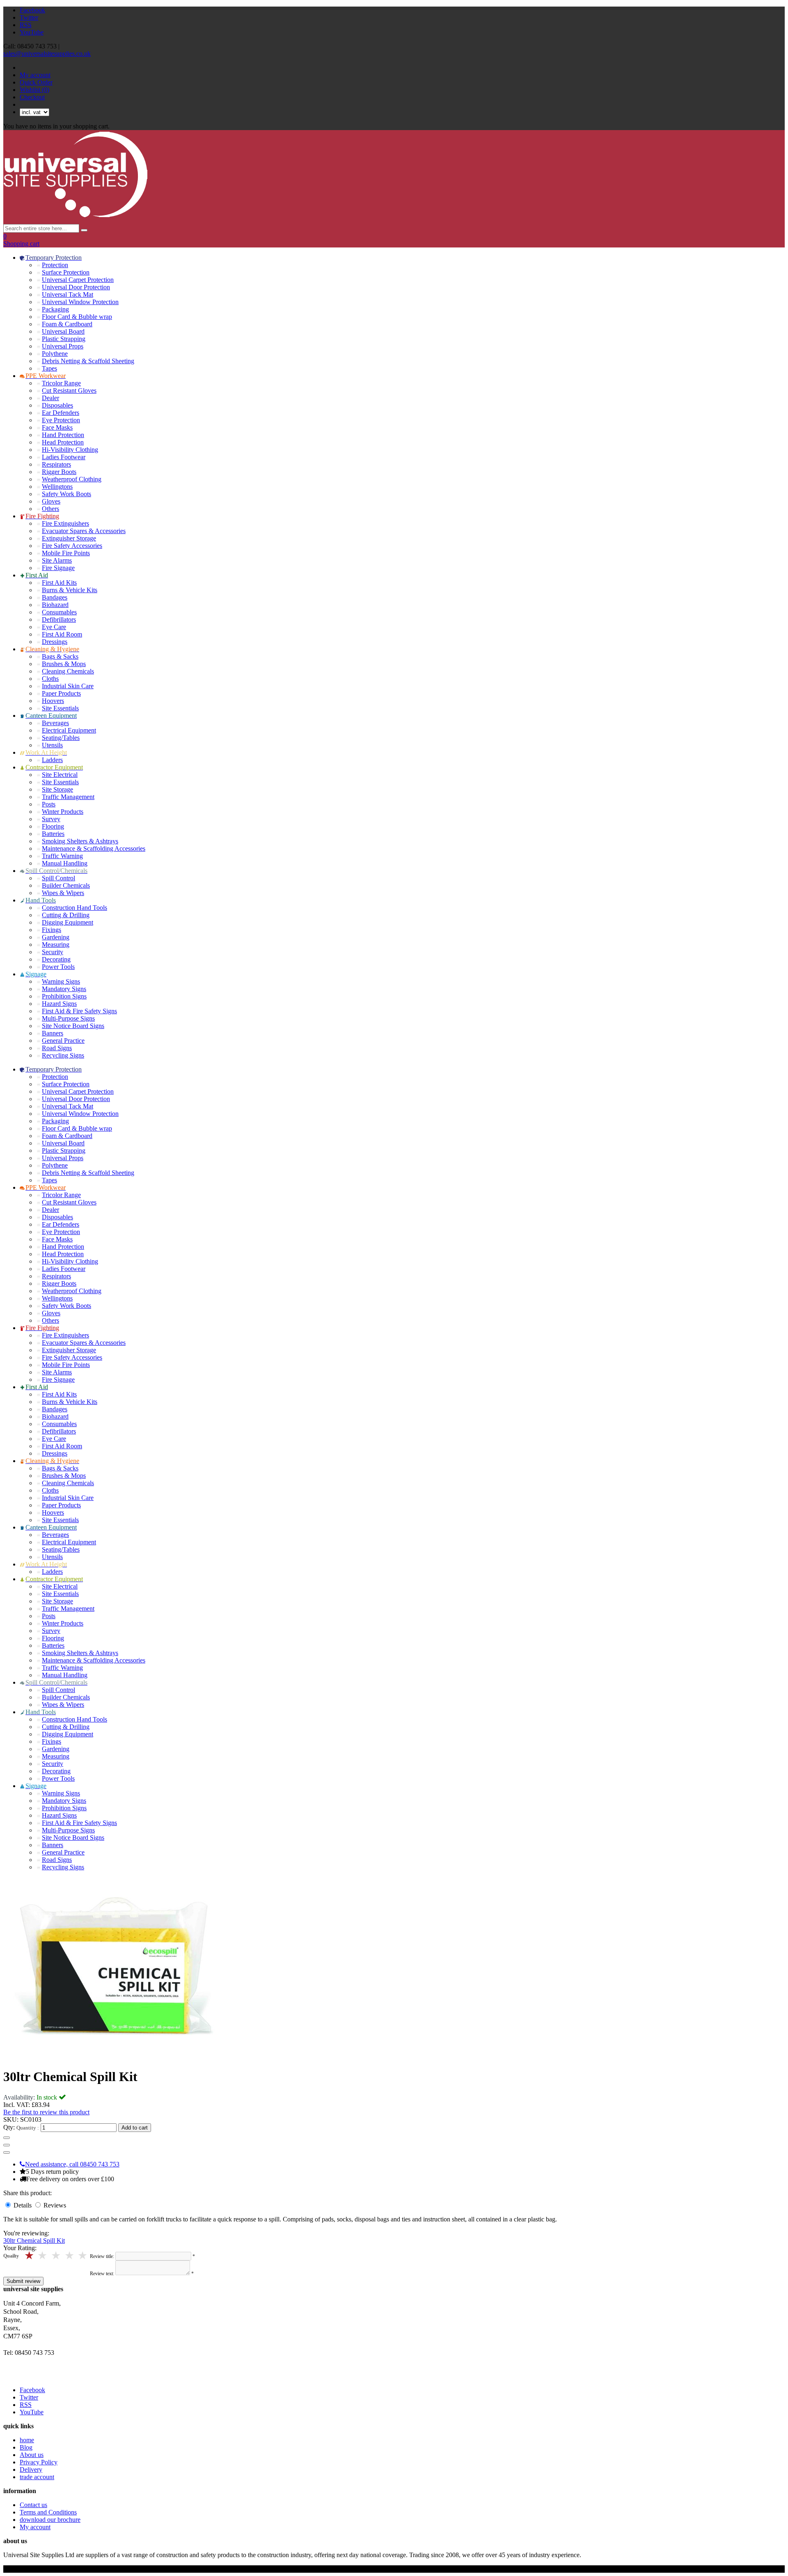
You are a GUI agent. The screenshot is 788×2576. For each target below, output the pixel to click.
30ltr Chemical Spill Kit (34, 2241)
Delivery (31, 2470)
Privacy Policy (39, 2462)
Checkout (32, 97)
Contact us (33, 2505)
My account (35, 75)
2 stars (70, 2256)
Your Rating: (20, 2248)
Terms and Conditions (48, 2512)
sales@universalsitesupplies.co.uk (47, 54)
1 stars (84, 2256)
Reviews (55, 2205)
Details (23, 2205)
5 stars (30, 2256)
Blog (26, 2447)
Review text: (102, 2274)
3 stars (56, 2256)
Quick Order (36, 82)
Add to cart (135, 2128)
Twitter (29, 17)
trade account (37, 2477)
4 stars (43, 2256)
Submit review (23, 2281)
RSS (26, 25)
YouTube (32, 32)
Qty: (9, 2127)
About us (32, 2455)
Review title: (102, 2256)
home (27, 2440)
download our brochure (50, 2520)
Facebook (32, 10)
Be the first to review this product (46, 2112)
